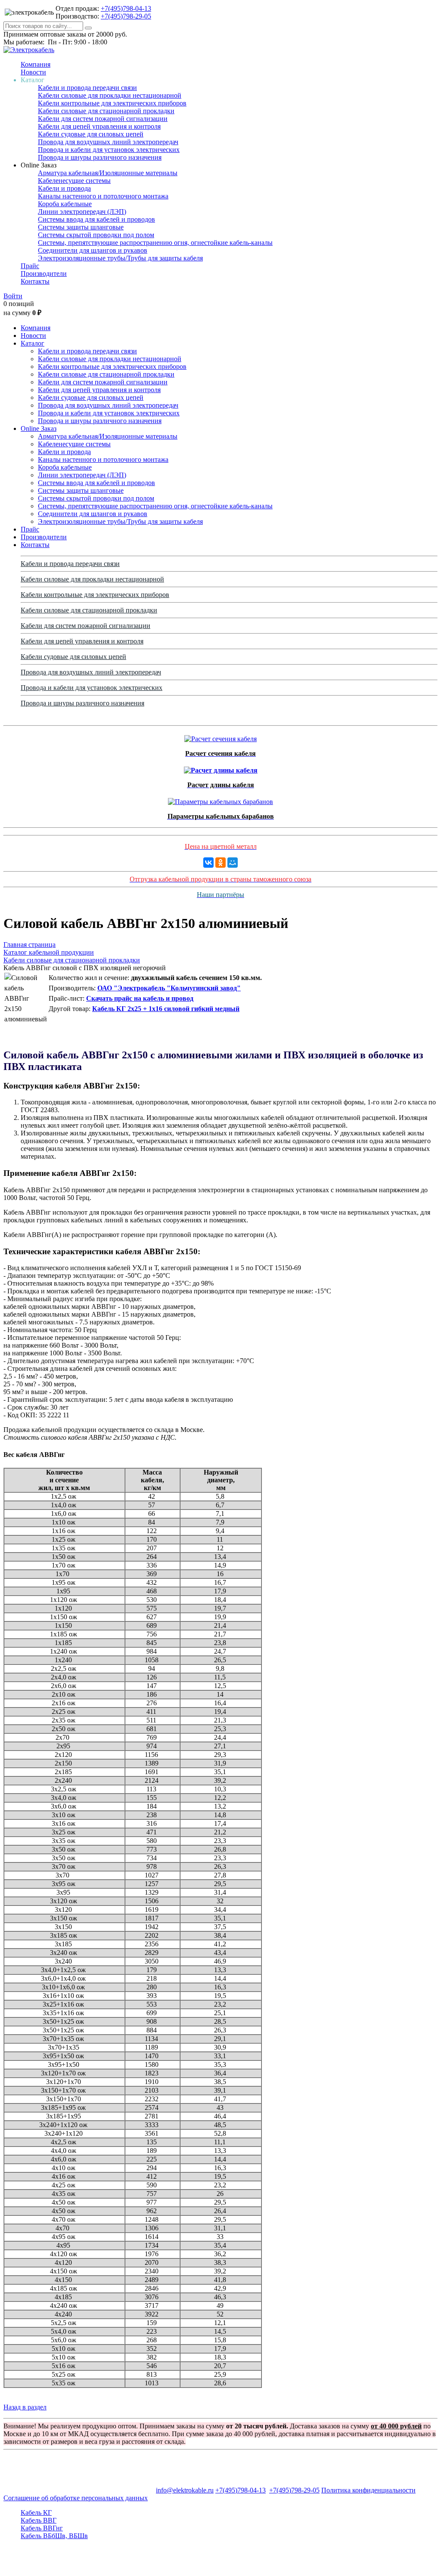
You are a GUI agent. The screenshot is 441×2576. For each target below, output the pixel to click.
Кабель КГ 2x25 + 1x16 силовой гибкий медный (166, 1009)
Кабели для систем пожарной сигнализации (103, 119)
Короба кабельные (65, 204)
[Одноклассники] (220, 863)
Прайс (30, 266)
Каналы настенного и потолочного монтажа (103, 196)
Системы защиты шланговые (81, 227)
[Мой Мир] (233, 863)
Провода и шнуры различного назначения (100, 157)
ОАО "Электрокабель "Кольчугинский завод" (169, 988)
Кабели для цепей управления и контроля (99, 126)
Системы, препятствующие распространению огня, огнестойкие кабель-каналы (155, 243)
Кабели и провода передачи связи (87, 88)
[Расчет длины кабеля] (221, 768)
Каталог (33, 343)
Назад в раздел (25, 2407)
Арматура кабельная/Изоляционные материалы (108, 173)
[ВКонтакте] (208, 863)
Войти (13, 296)
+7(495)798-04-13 (126, 8)
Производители (44, 274)
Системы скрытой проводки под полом (96, 235)
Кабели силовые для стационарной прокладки (106, 111)
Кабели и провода (64, 188)
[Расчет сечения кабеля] (220, 737)
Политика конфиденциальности (368, 2490)
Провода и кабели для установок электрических (109, 150)
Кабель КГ (36, 2513)
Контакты (35, 281)
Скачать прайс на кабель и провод (140, 998)
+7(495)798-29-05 (126, 16)
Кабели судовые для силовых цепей (91, 134)
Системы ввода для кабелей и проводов (96, 219)
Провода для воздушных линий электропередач (108, 142)
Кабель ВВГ (39, 2520)
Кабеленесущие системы (74, 181)
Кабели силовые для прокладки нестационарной (110, 95)
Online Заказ (39, 428)
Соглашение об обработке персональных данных (76, 2498)
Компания (36, 64)
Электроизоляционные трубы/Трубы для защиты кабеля (120, 258)
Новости (33, 72)
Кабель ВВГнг (42, 2528)
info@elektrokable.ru (185, 2490)
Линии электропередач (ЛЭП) (82, 212)
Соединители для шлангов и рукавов (93, 250)
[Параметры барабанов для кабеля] (220, 799)
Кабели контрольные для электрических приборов (112, 103)
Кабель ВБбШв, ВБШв (54, 2536)
